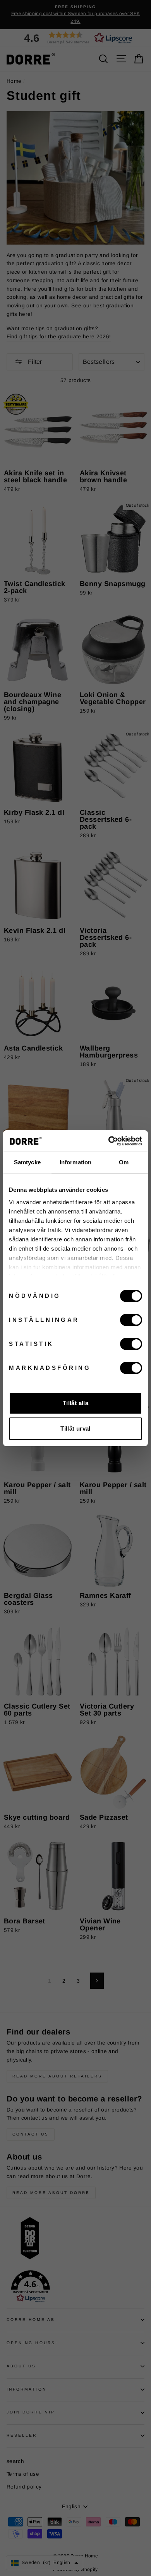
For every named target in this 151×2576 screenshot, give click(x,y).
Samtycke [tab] (27, 1162)
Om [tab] (124, 1162)
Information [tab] (75, 1162)
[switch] (131, 1320)
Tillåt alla (75, 1403)
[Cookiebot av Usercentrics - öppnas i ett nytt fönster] (109, 1141)
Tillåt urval (75, 1429)
